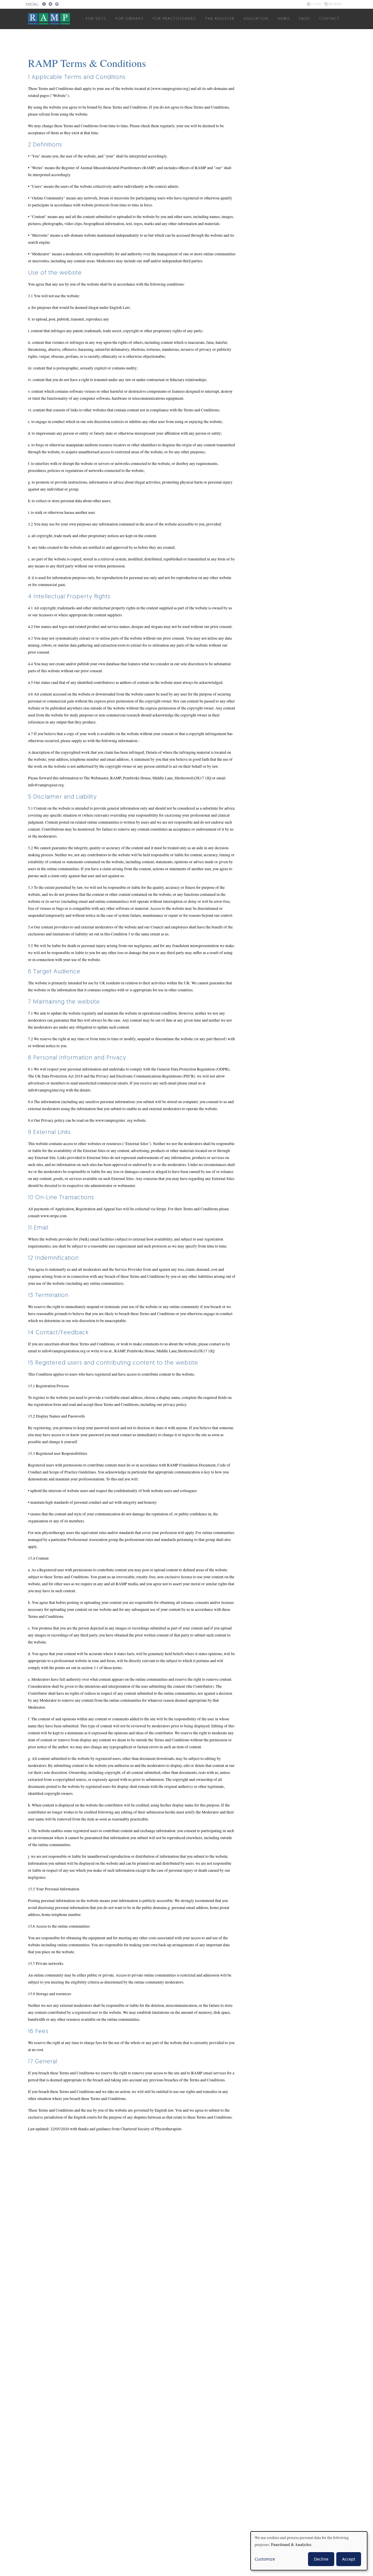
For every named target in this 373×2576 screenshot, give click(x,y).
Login (316, 5)
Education (256, 19)
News (284, 19)
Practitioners (174, 19)
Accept (349, 2559)
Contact (330, 19)
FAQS (305, 19)
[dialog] (309, 2551)
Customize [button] (265, 2559)
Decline (321, 2559)
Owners (130, 19)
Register (335, 5)
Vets (96, 19)
